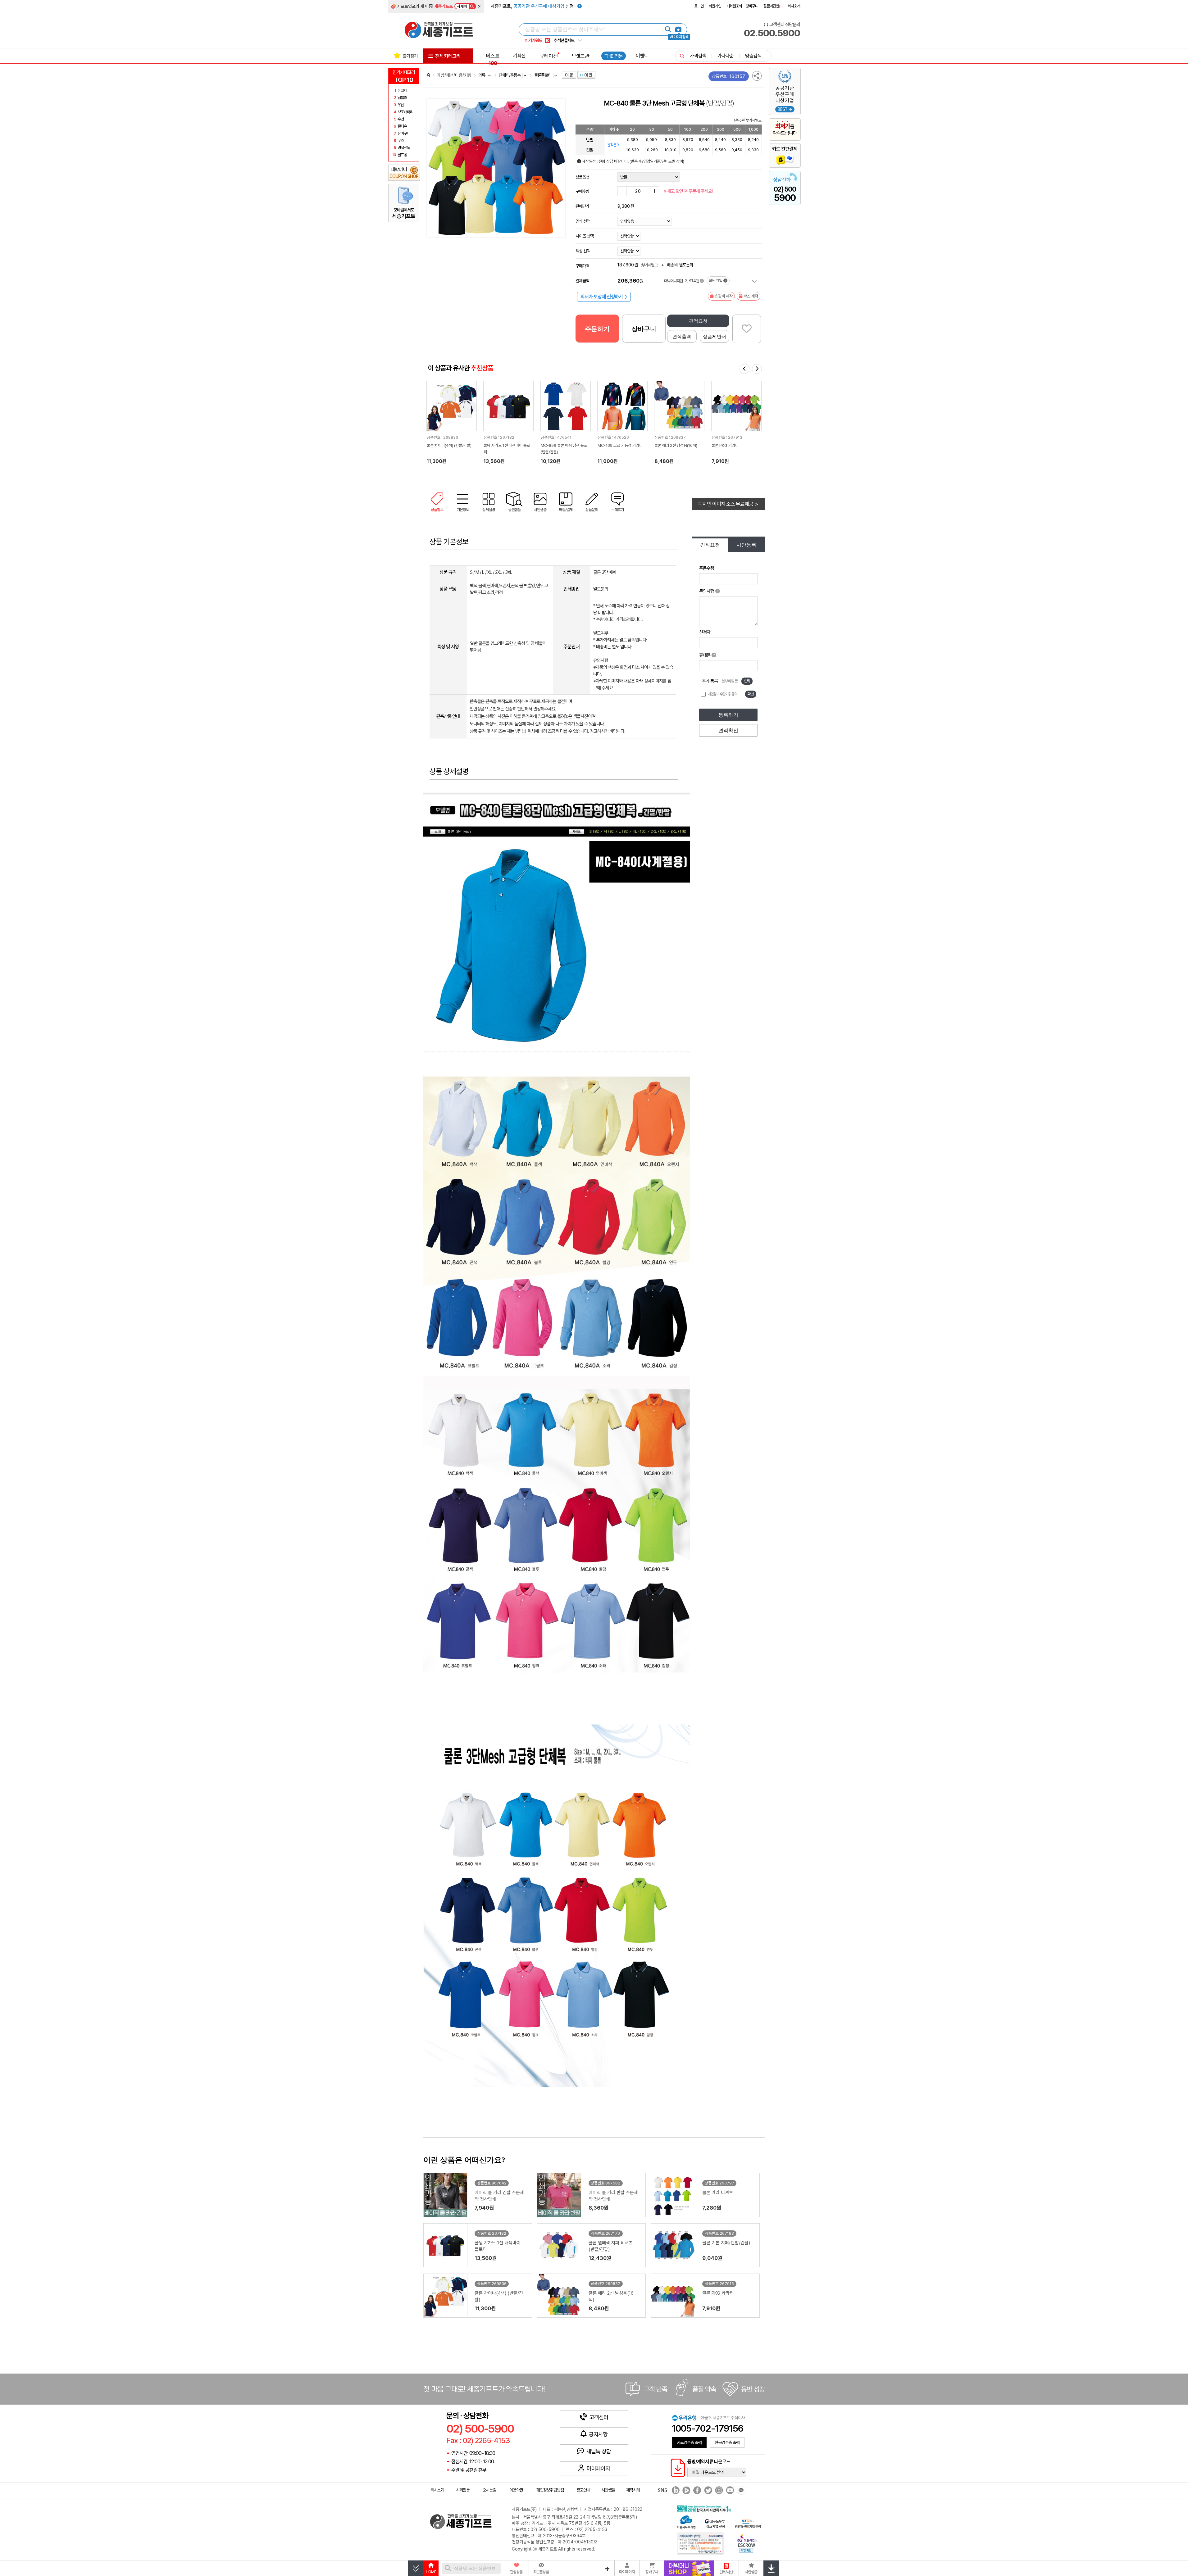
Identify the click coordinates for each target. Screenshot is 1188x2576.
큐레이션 (549, 56)
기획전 (519, 56)
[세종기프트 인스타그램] (718, 2490)
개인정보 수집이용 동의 (722, 694)
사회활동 (463, 2490)
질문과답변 (773, 6)
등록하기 (728, 715)
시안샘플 (608, 2490)
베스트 (493, 59)
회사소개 (794, 6)
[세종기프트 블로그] (674, 2490)
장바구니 (752, 6)
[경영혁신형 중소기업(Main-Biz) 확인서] (748, 2523)
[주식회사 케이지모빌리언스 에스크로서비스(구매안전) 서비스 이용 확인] (747, 2543)
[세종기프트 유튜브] (729, 2490)
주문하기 (597, 329)
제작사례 (633, 2490)
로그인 (699, 6)
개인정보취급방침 (550, 2490)
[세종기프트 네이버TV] (686, 2490)
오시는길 (489, 2490)
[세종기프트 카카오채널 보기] (740, 2490)
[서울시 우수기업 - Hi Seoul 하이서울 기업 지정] (686, 2522)
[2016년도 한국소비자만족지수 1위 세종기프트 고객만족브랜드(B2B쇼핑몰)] (705, 2508)
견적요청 (698, 321)
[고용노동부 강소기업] (715, 2523)
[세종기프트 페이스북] (696, 2490)
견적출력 (682, 336)
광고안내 (583, 2490)
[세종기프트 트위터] (707, 2490)
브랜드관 (580, 56)
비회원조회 (734, 6)
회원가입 (715, 6)
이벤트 (642, 56)
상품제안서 (715, 336)
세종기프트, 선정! (533, 6)
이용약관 (516, 2490)
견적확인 (728, 730)
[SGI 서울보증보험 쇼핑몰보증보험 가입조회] (701, 2543)
